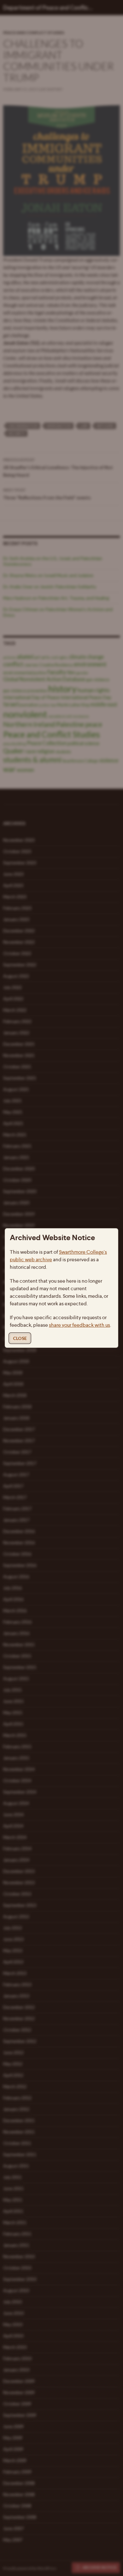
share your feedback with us (79, 1325)
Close (20, 1338)
